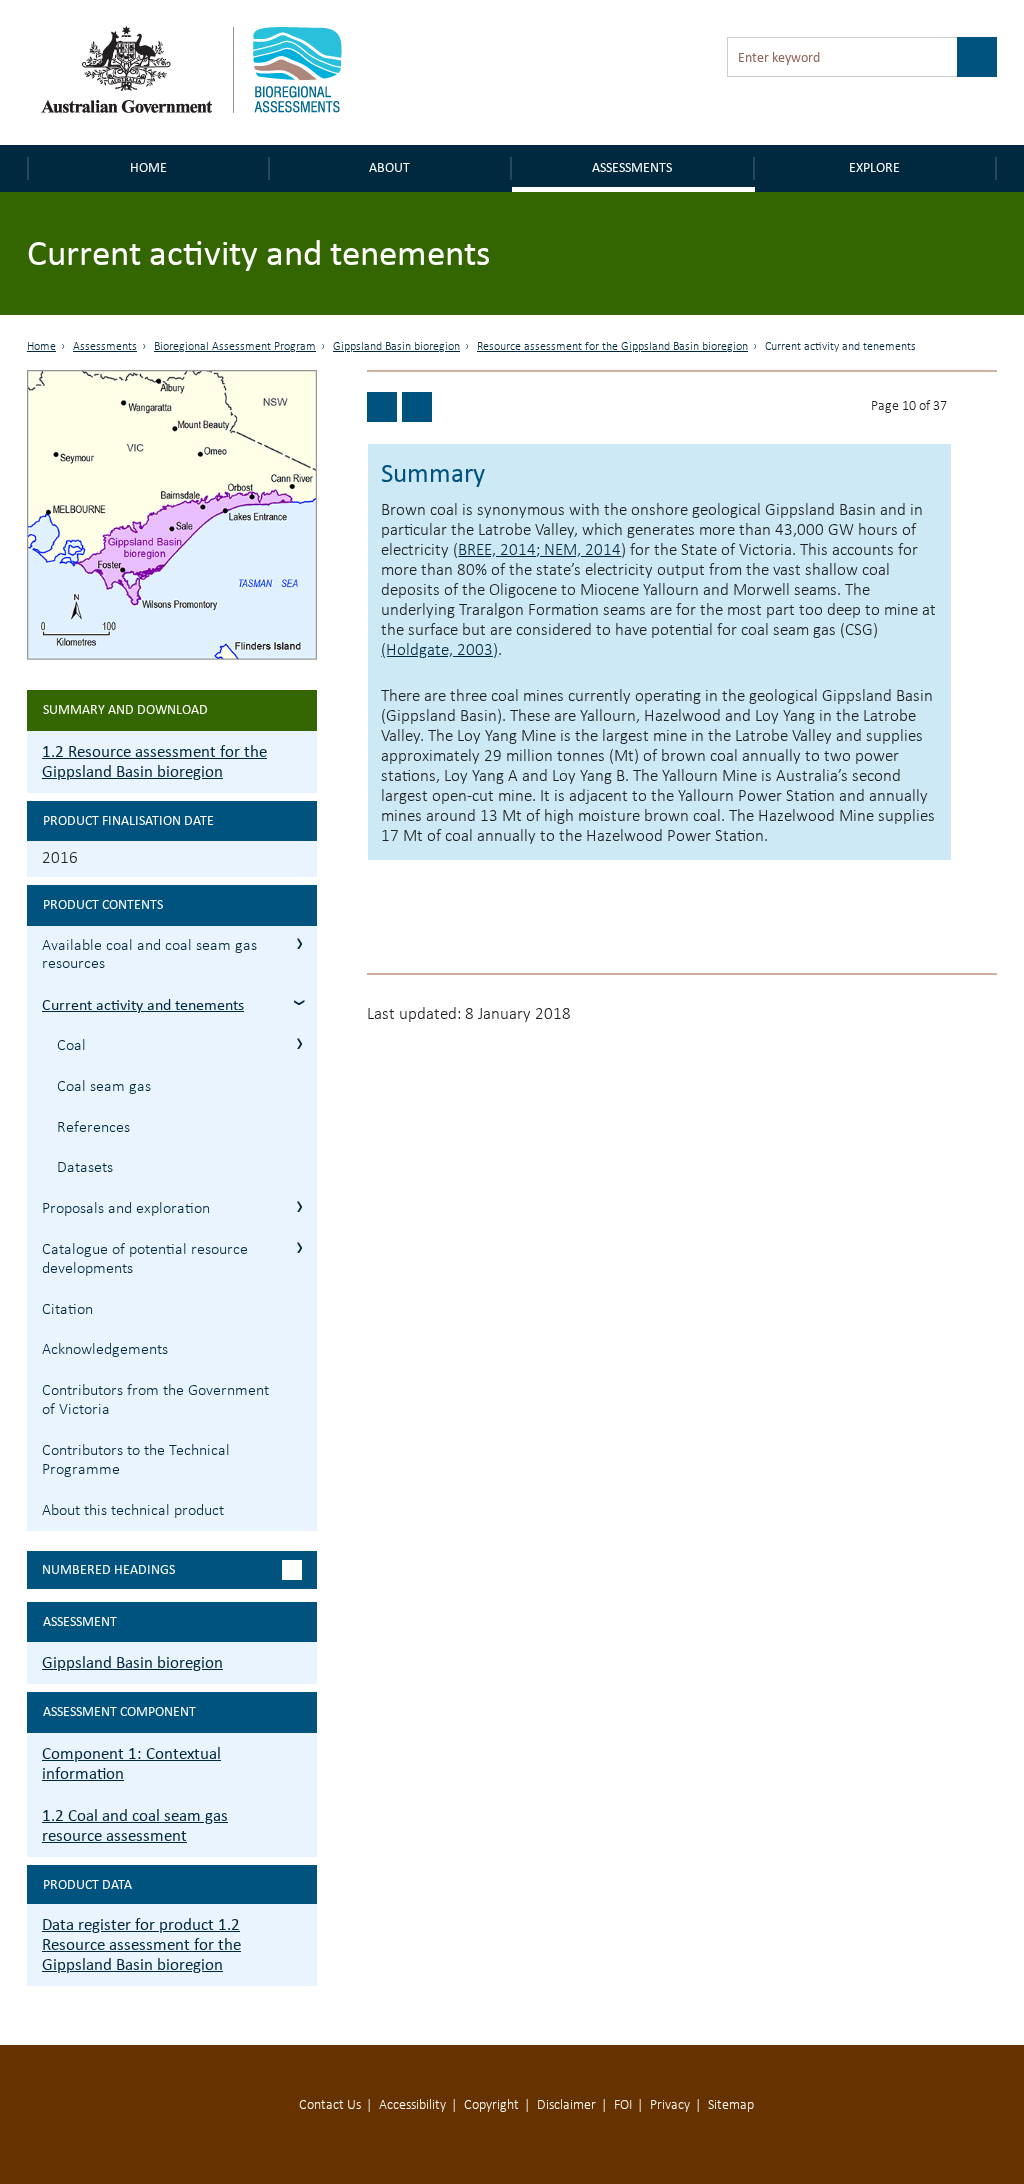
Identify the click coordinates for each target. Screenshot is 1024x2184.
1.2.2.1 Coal (299, 1043)
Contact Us (330, 2105)
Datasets (85, 1168)
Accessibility (412, 2105)
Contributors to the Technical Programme (136, 1460)
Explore (874, 167)
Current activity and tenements (143, 1004)
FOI (623, 2105)
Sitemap (731, 2105)
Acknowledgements (105, 1350)
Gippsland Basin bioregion (396, 347)
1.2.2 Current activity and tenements (299, 1002)
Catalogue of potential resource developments (145, 1259)
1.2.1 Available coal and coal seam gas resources (299, 943)
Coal (71, 1046)
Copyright (491, 2105)
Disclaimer (566, 2105)
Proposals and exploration (126, 1209)
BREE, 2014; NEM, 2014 (539, 550)
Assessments (632, 167)
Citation (67, 1310)
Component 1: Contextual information (131, 1763)
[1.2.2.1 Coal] (417, 407)
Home (148, 167)
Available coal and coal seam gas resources (149, 955)
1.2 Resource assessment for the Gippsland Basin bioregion (154, 761)
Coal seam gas (104, 1087)
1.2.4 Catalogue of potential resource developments (299, 1247)
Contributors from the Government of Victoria (155, 1400)
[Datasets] (382, 407)
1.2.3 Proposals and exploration (299, 1206)
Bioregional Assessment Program (235, 347)
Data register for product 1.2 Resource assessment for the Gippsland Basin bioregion (141, 1944)
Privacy (670, 2105)
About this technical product (133, 1511)
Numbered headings (108, 1569)
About (389, 167)
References (93, 1128)
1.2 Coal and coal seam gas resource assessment (135, 1825)
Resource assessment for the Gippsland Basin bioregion (612, 347)
